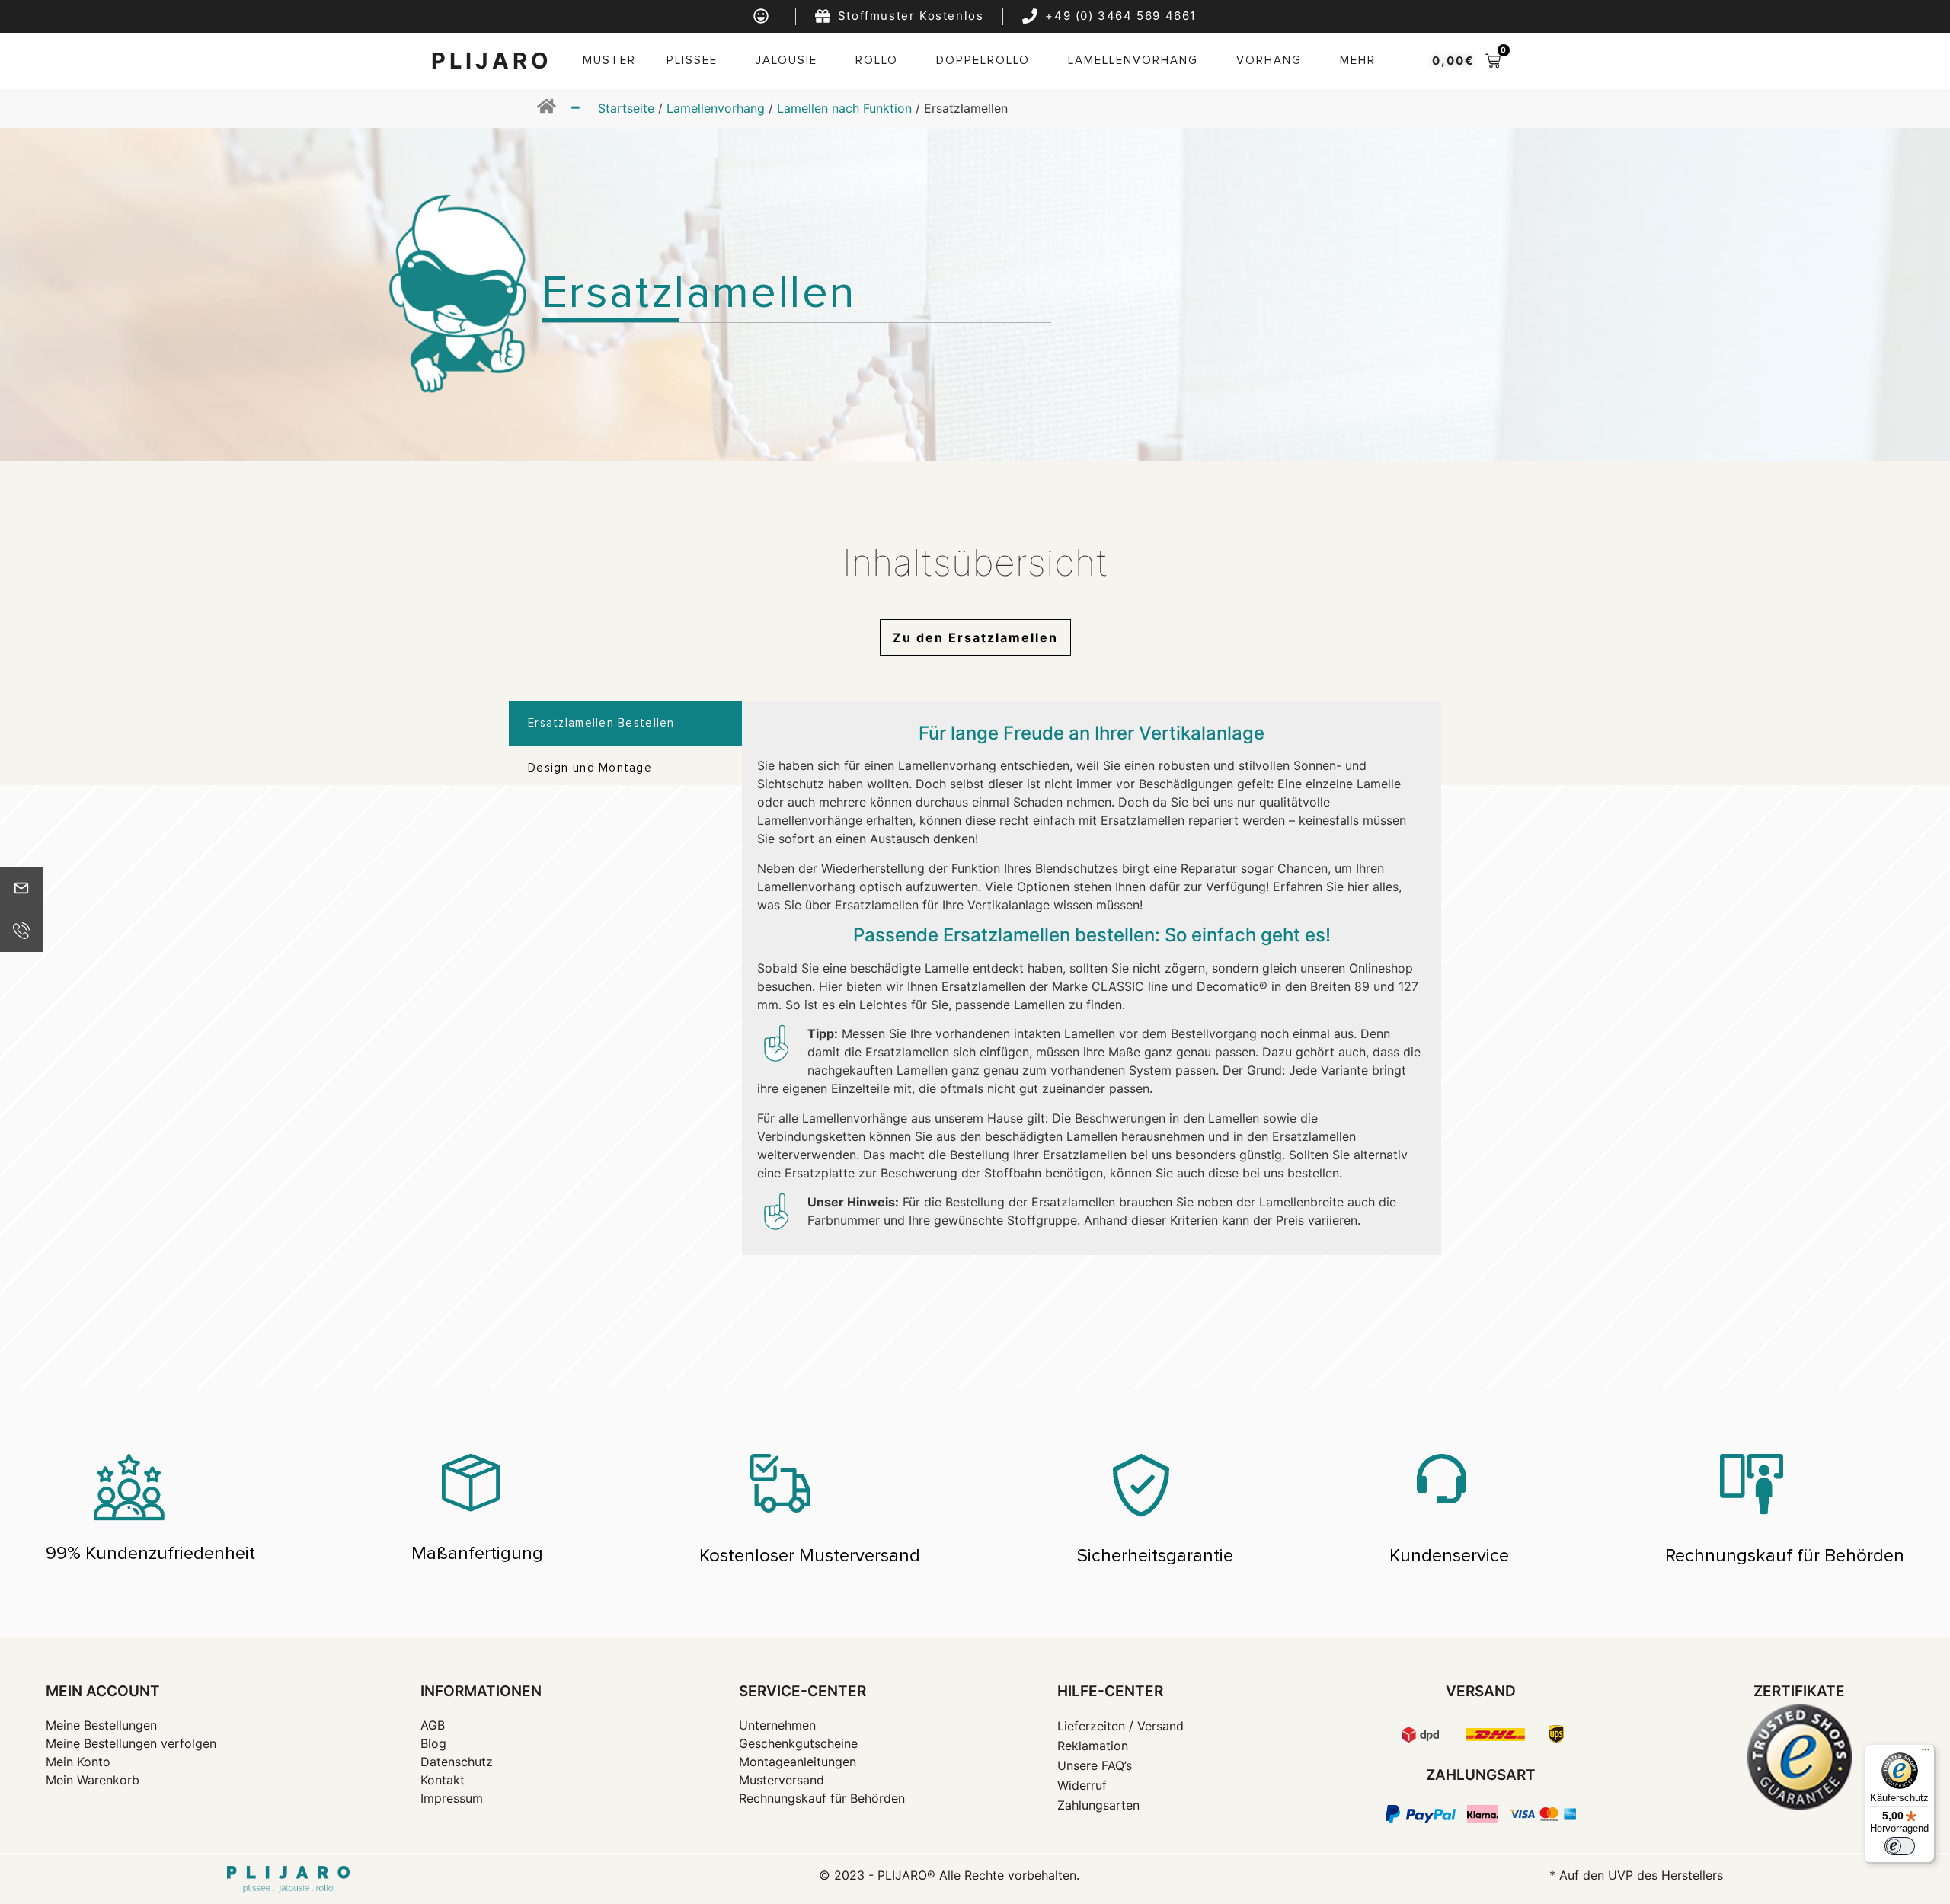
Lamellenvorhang (1133, 61)
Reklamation (1093, 1746)
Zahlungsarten (1098, 1805)
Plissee (692, 61)
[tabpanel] (1092, 979)
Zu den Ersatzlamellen (975, 637)
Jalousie (786, 61)
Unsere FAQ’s (1095, 1765)
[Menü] (1926, 1753)
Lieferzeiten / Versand (1120, 1726)
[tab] (625, 724)
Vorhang (1269, 61)
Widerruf (1082, 1785)
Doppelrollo (983, 61)
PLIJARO (492, 61)
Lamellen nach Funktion (844, 108)
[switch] (1900, 1846)
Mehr (1358, 61)
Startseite (626, 108)
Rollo (877, 61)
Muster (609, 61)
